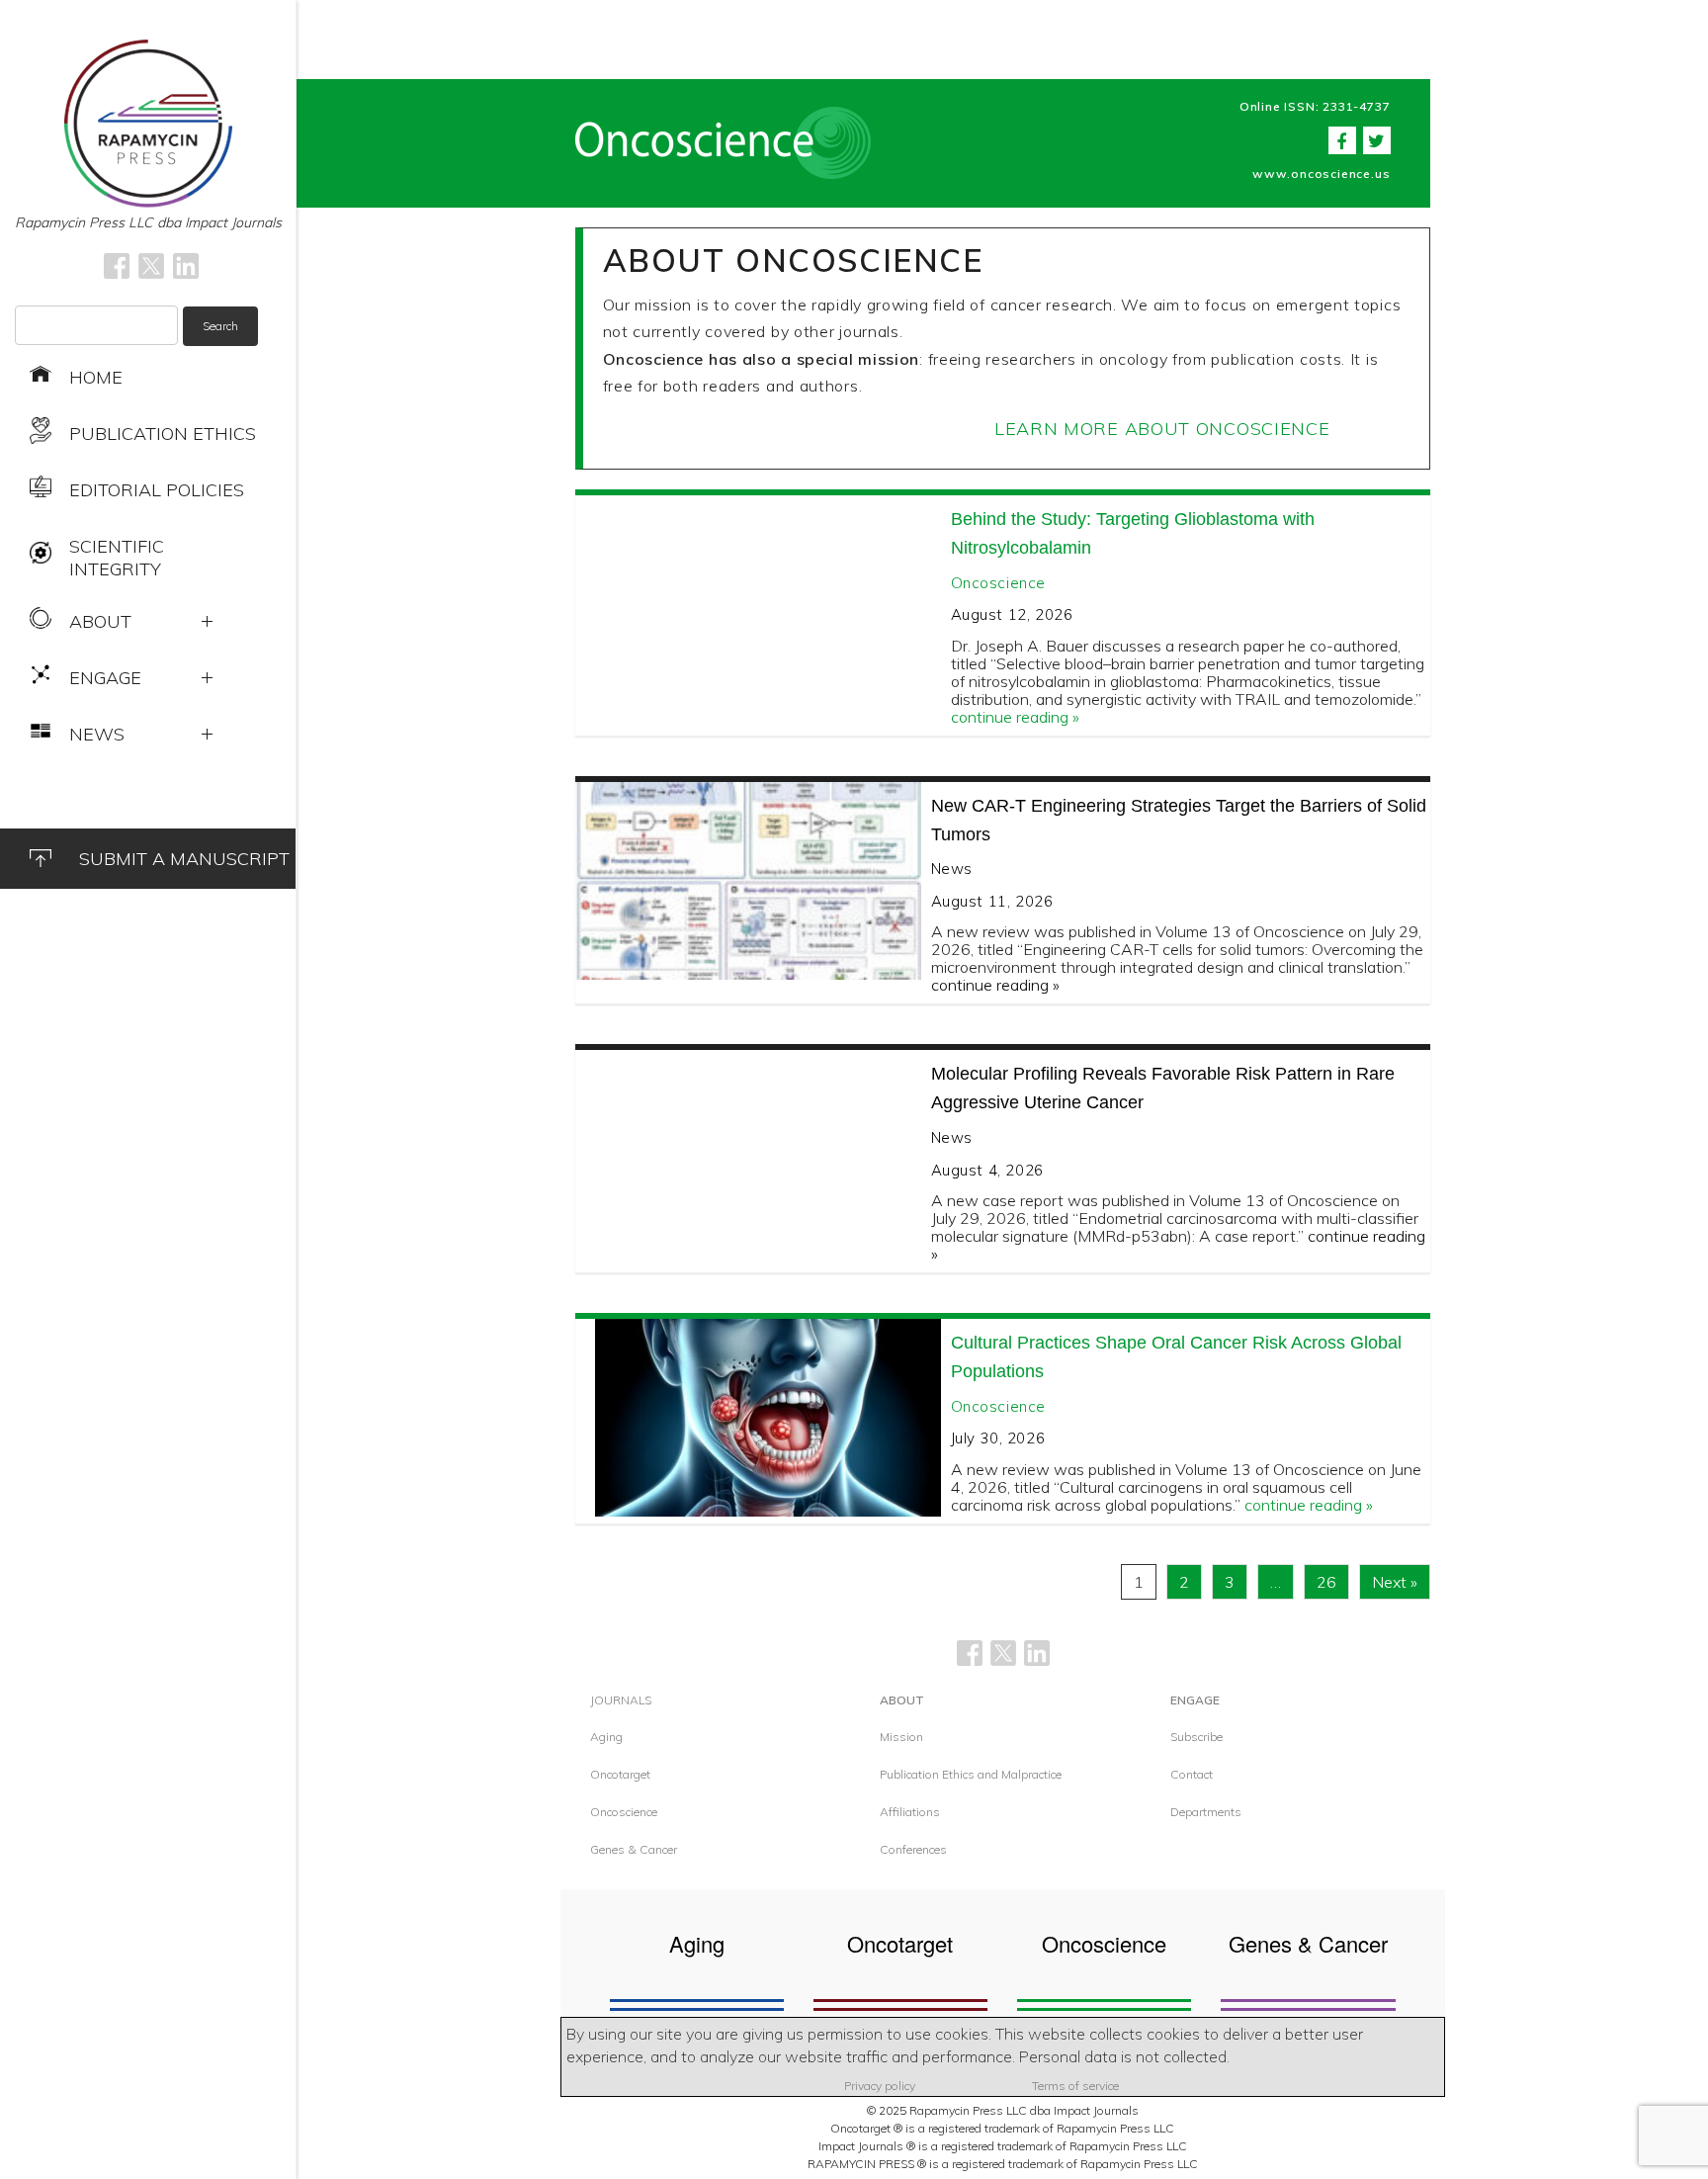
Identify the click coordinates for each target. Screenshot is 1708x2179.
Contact (1192, 1774)
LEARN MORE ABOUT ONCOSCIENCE (1162, 429)
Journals (621, 1700)
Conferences (913, 1849)
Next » (1395, 1582)
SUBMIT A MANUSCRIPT (184, 859)
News (952, 869)
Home (96, 377)
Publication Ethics (163, 434)
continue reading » (1015, 717)
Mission (901, 1737)
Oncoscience (999, 583)
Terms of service (1075, 2086)
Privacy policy (880, 2086)
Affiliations (910, 1812)
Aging (606, 1737)
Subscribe (1196, 1737)
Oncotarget (620, 1774)
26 (1326, 1582)
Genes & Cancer (634, 1849)
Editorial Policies (157, 490)
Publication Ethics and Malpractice (971, 1774)
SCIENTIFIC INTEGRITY (117, 558)
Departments (1206, 1812)
